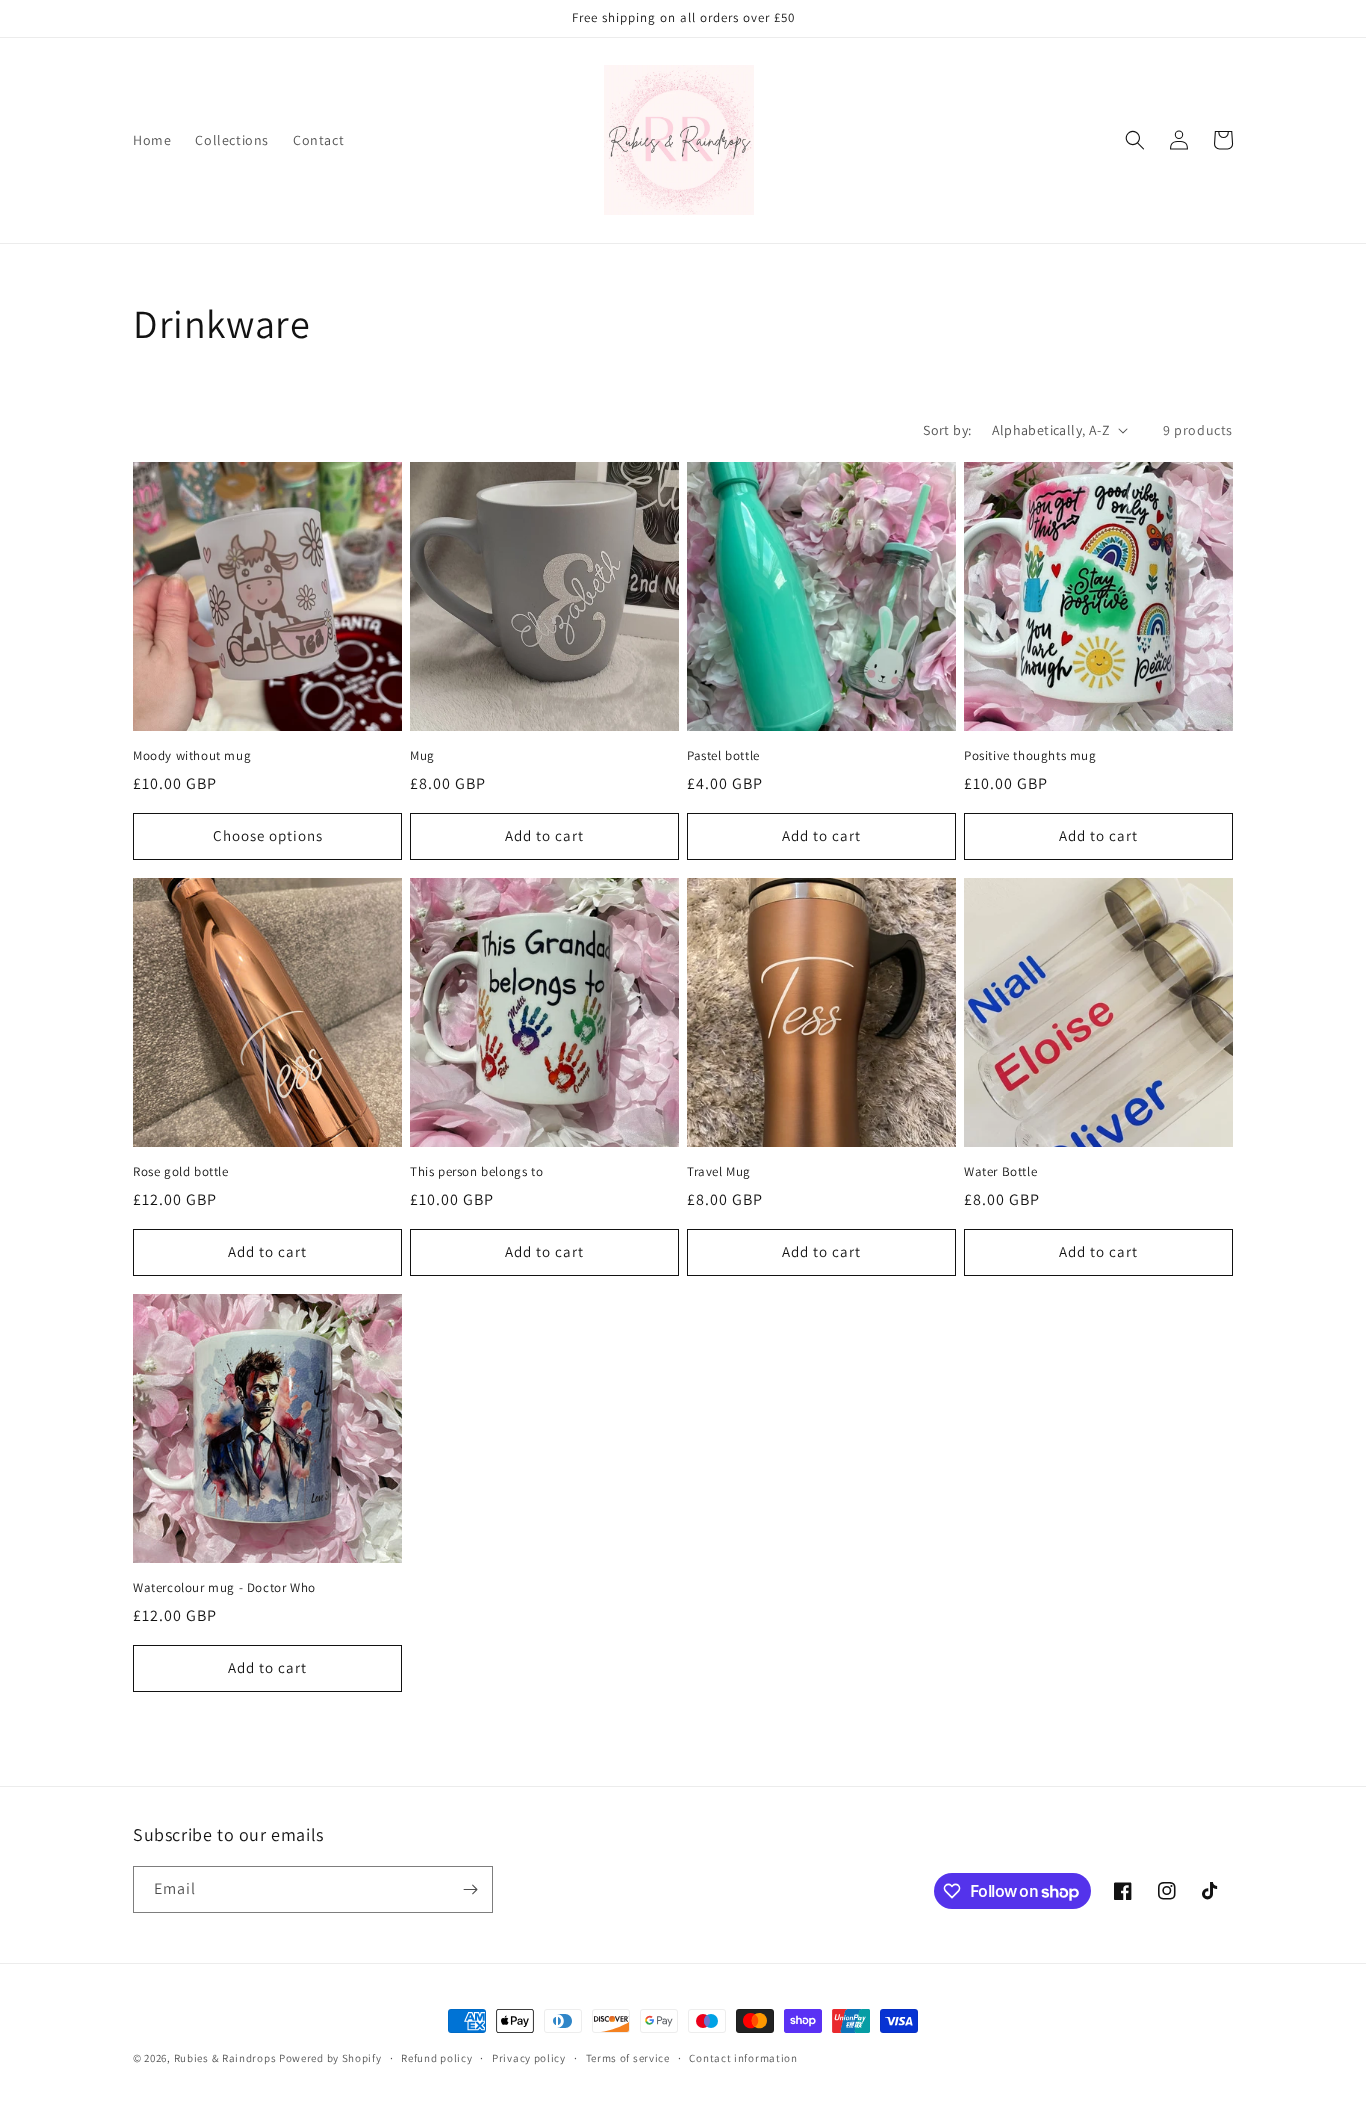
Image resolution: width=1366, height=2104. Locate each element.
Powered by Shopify (330, 2058)
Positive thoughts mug (1030, 756)
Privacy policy (529, 2058)
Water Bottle (1000, 1172)
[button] (1135, 140)
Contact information (743, 2058)
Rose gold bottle (181, 1172)
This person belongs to (476, 1172)
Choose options (268, 835)
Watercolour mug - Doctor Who (224, 1588)
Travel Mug (719, 1172)
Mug (422, 756)
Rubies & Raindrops (225, 2058)
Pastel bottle (723, 756)
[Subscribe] (470, 1889)
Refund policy (436, 2058)
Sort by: (947, 430)
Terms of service (628, 2058)
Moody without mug (192, 756)
